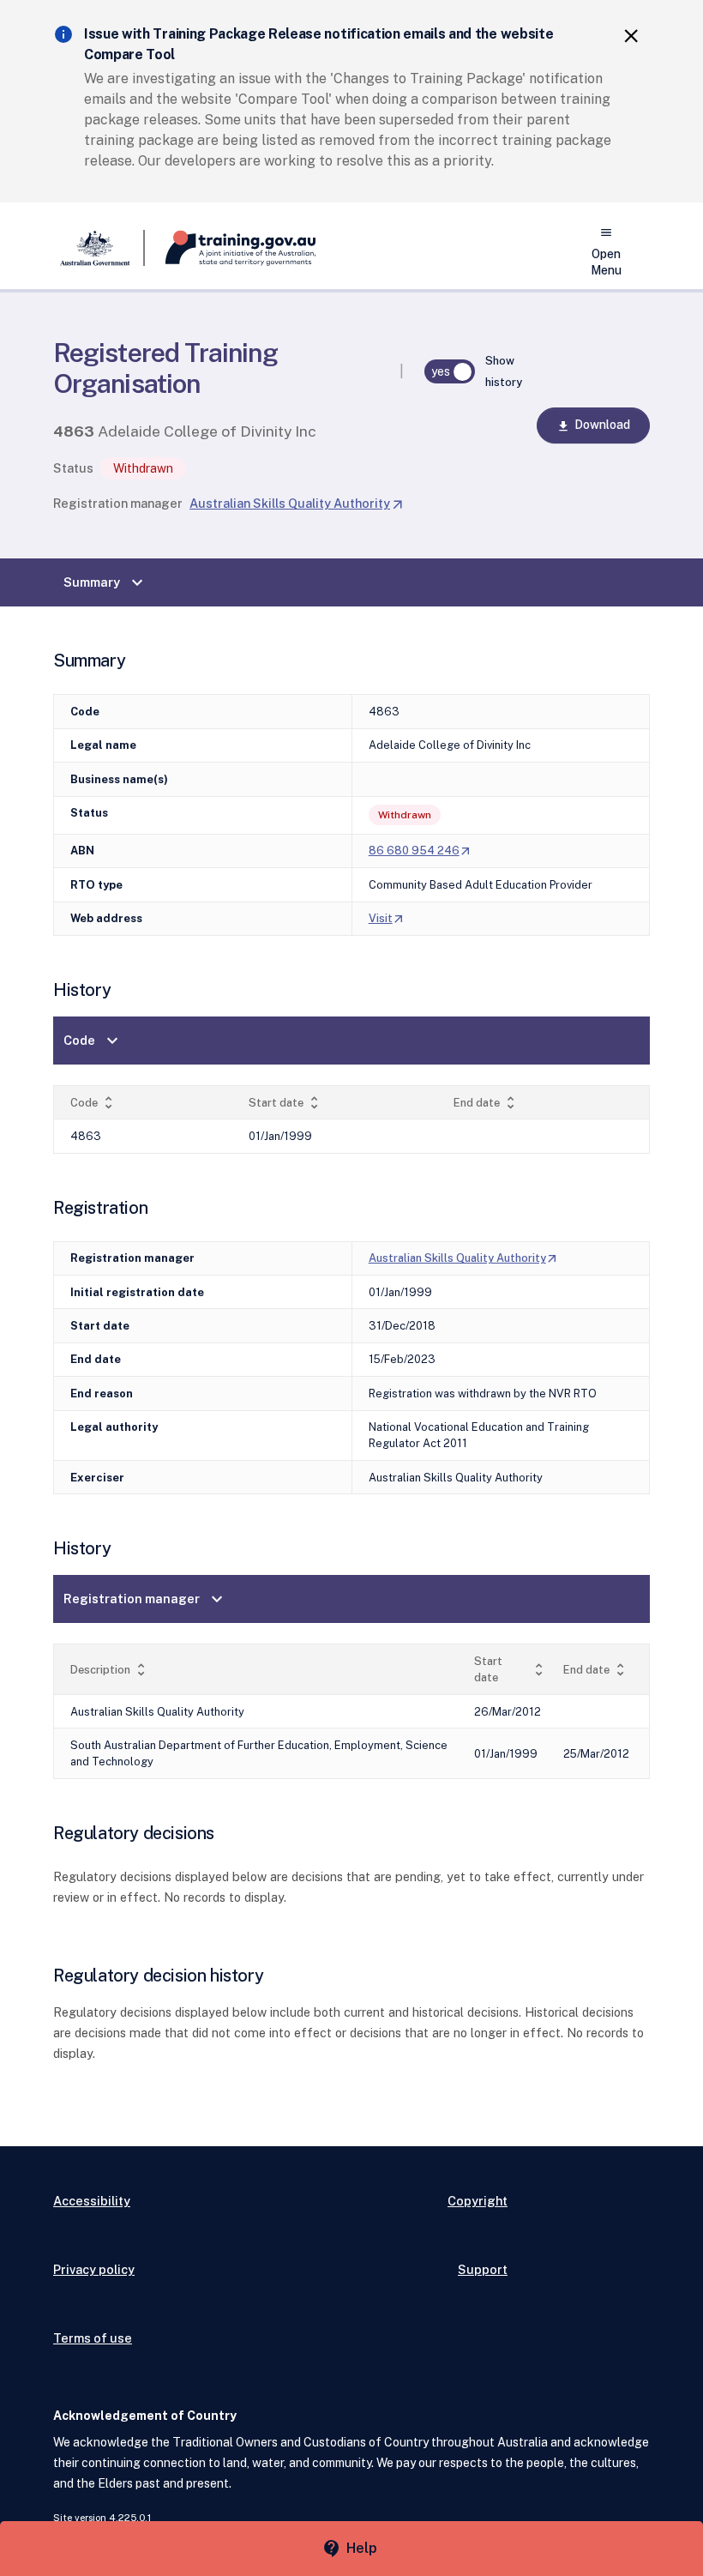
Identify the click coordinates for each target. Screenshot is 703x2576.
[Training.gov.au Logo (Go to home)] (230, 248)
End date (486, 1103)
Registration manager (118, 503)
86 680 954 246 (421, 851)
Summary (105, 582)
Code (93, 1041)
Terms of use (93, 2338)
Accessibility (92, 2201)
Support (483, 2269)
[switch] (450, 371)
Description (110, 1670)
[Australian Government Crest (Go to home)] (99, 248)
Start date (285, 1103)
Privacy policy (94, 2269)
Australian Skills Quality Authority (297, 503)
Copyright (478, 2201)
